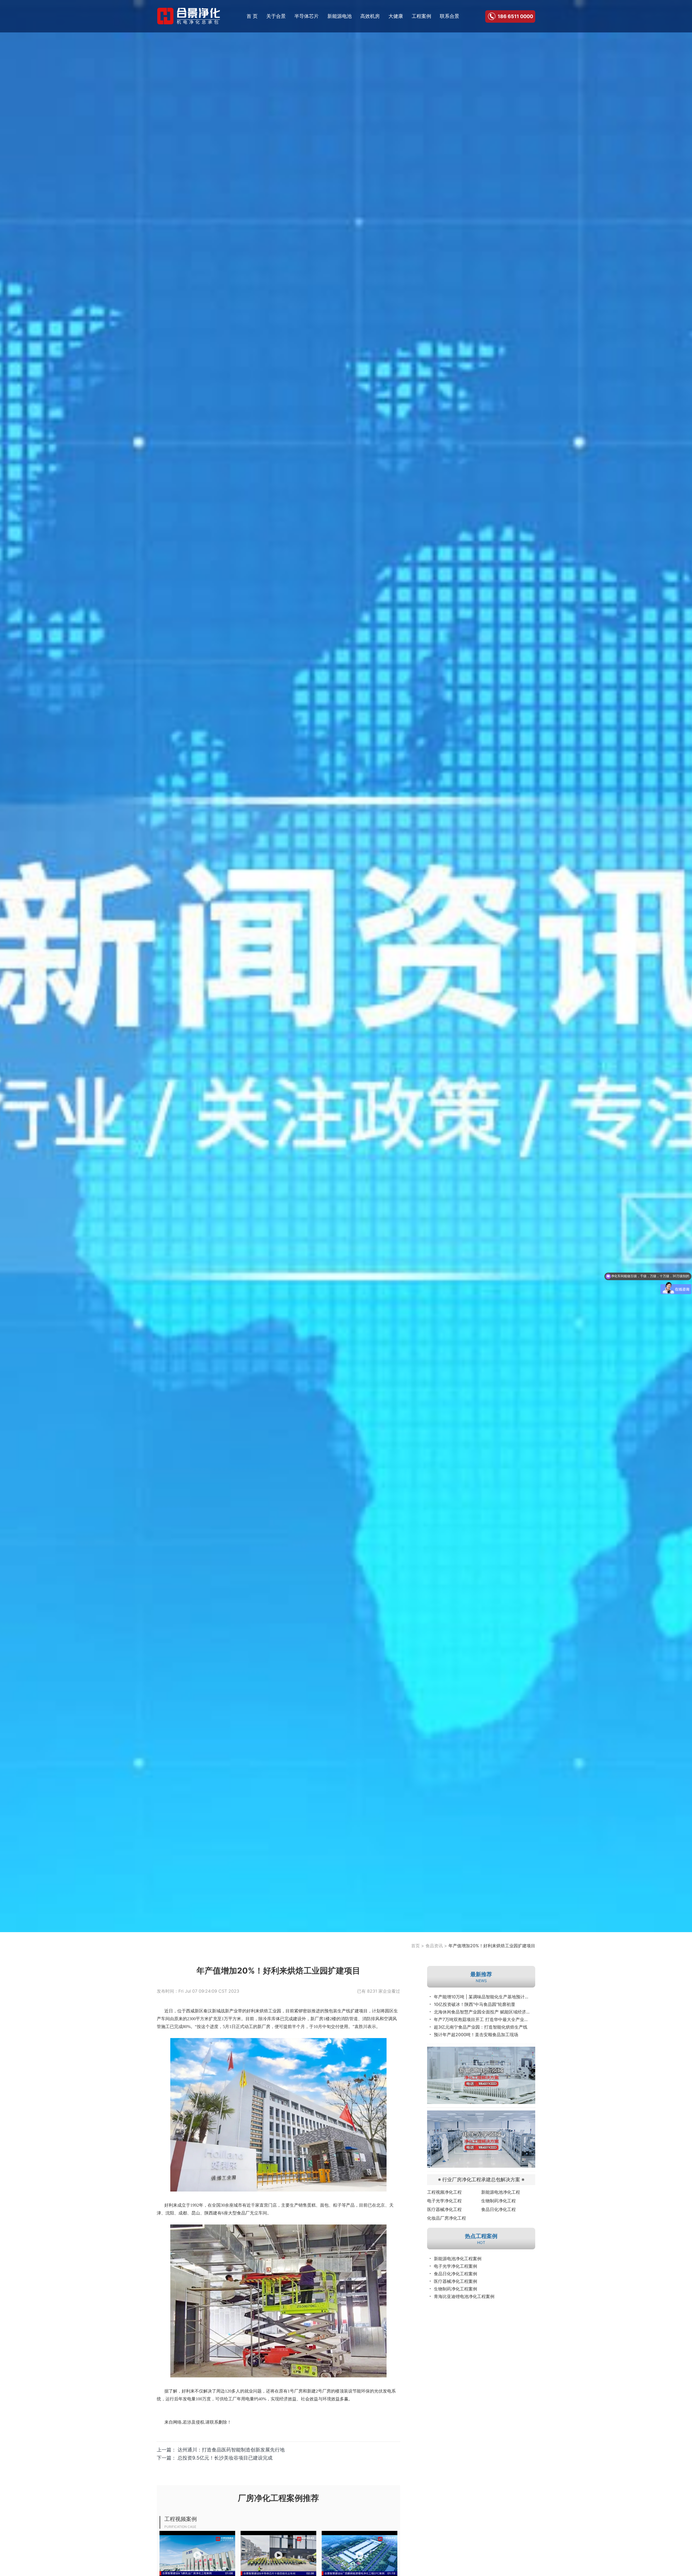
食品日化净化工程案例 (455, 2274)
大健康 (396, 16)
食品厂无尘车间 (252, 2213)
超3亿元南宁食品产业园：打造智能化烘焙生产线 (481, 2027)
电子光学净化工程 (444, 2201)
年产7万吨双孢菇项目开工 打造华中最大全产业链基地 (485, 2019)
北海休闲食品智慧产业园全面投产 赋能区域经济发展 (484, 2012)
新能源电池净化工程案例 (458, 2259)
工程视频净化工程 (444, 2192)
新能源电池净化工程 (501, 2192)
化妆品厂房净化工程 (447, 2218)
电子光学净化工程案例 (455, 2266)
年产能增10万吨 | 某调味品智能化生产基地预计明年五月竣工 (485, 1997)
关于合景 (276, 16)
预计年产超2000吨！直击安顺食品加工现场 (476, 2035)
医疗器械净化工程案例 (455, 2281)
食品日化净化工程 (498, 2209)
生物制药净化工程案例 (455, 2289)
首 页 (252, 16)
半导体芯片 (307, 16)
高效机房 (370, 16)
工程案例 (421, 16)
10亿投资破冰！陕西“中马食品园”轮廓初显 (475, 2004)
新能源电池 (340, 16)
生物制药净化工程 (498, 2201)
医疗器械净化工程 (444, 2209)
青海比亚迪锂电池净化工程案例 (464, 2296)
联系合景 (450, 16)
